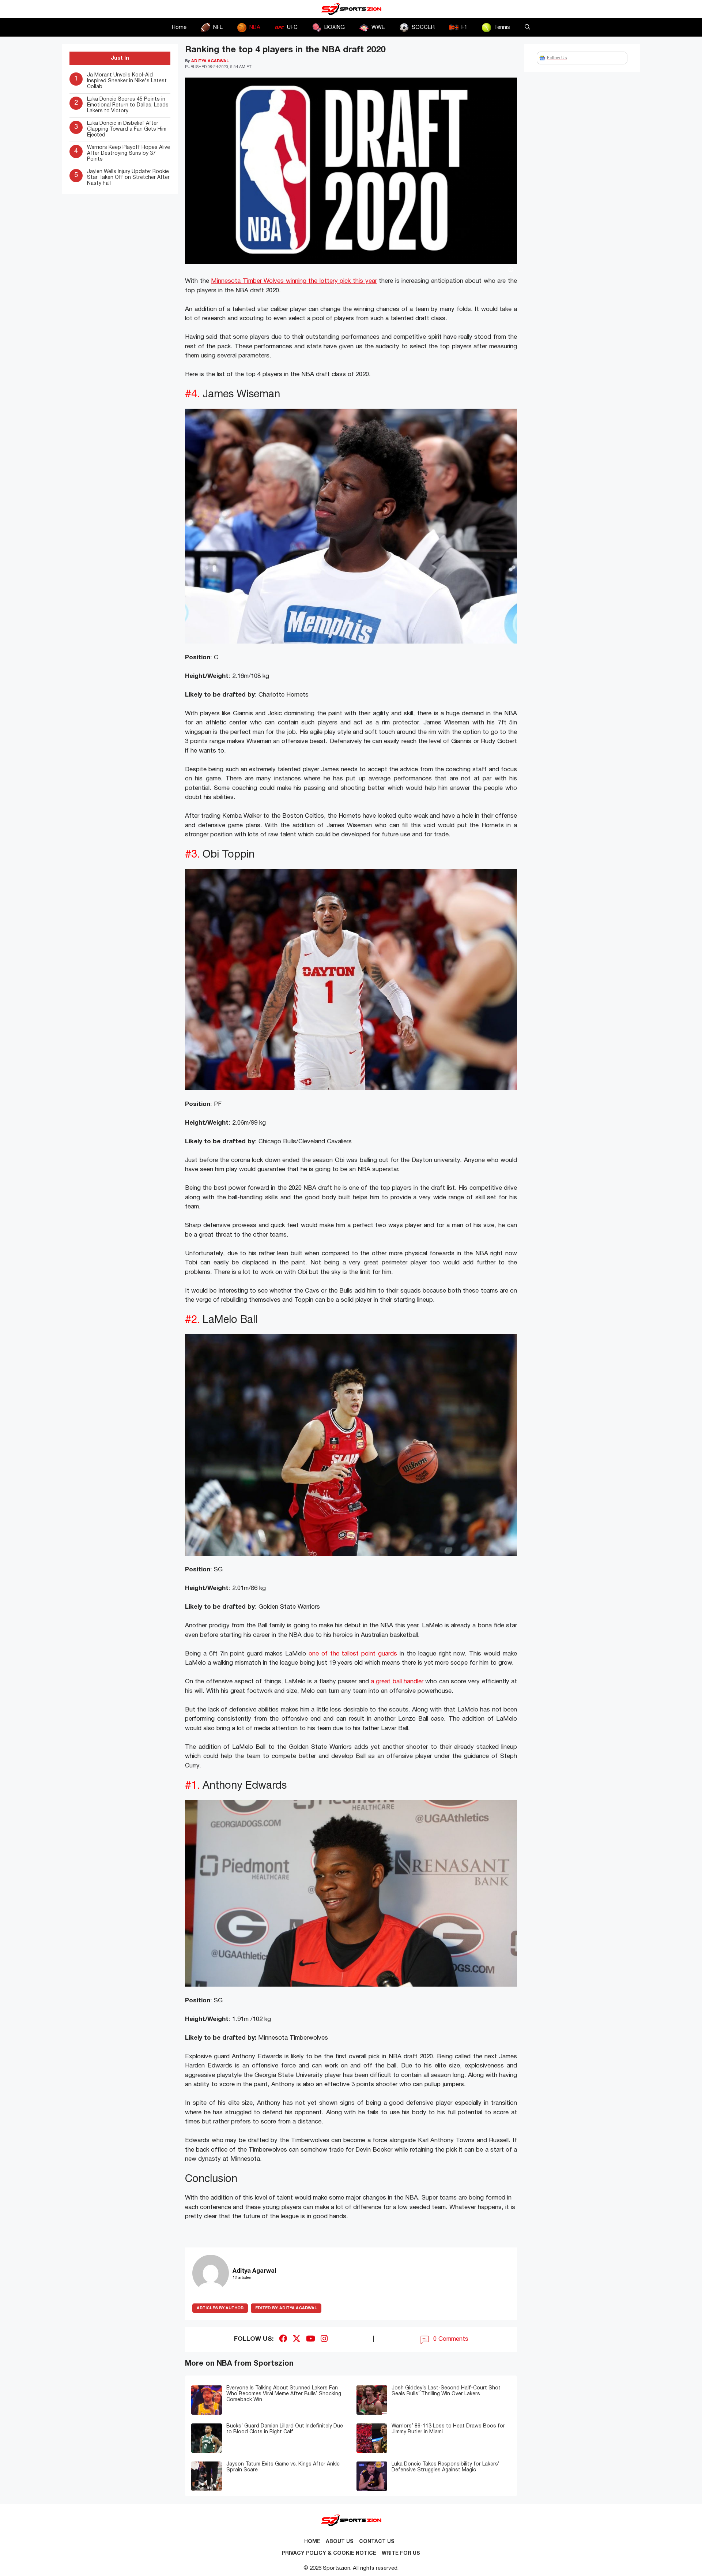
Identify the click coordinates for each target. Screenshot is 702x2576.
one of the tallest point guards (353, 1654)
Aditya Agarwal (286, 2308)
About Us (340, 2542)
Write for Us (401, 2553)
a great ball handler (397, 1682)
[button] (527, 27)
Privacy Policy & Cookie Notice (329, 2553)
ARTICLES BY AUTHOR (220, 2308)
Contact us (377, 2542)
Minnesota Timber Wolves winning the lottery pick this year (294, 281)
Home (179, 27)
